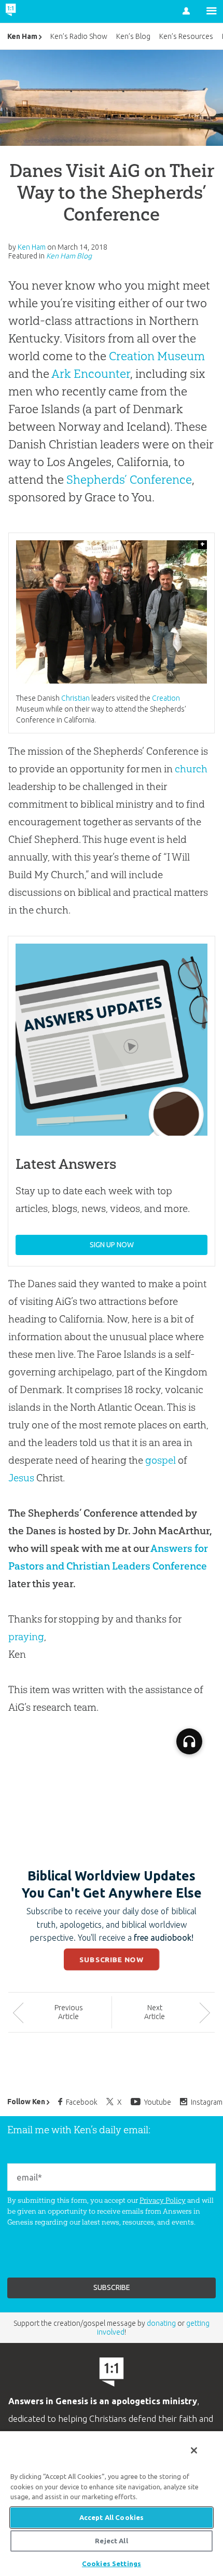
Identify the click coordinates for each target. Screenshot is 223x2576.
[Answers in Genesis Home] (32, 11)
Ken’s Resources (186, 36)
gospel (161, 1460)
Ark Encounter (91, 374)
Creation (166, 698)
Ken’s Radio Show (79, 36)
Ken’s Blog (133, 36)
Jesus (21, 1478)
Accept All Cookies (112, 2517)
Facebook (82, 2102)
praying (26, 1637)
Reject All (111, 2541)
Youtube (158, 2102)
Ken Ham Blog (69, 256)
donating (161, 2323)
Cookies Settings (112, 2564)
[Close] (194, 2450)
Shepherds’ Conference (129, 480)
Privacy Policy (163, 2200)
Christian (75, 698)
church (191, 769)
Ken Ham (22, 36)
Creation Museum (157, 356)
